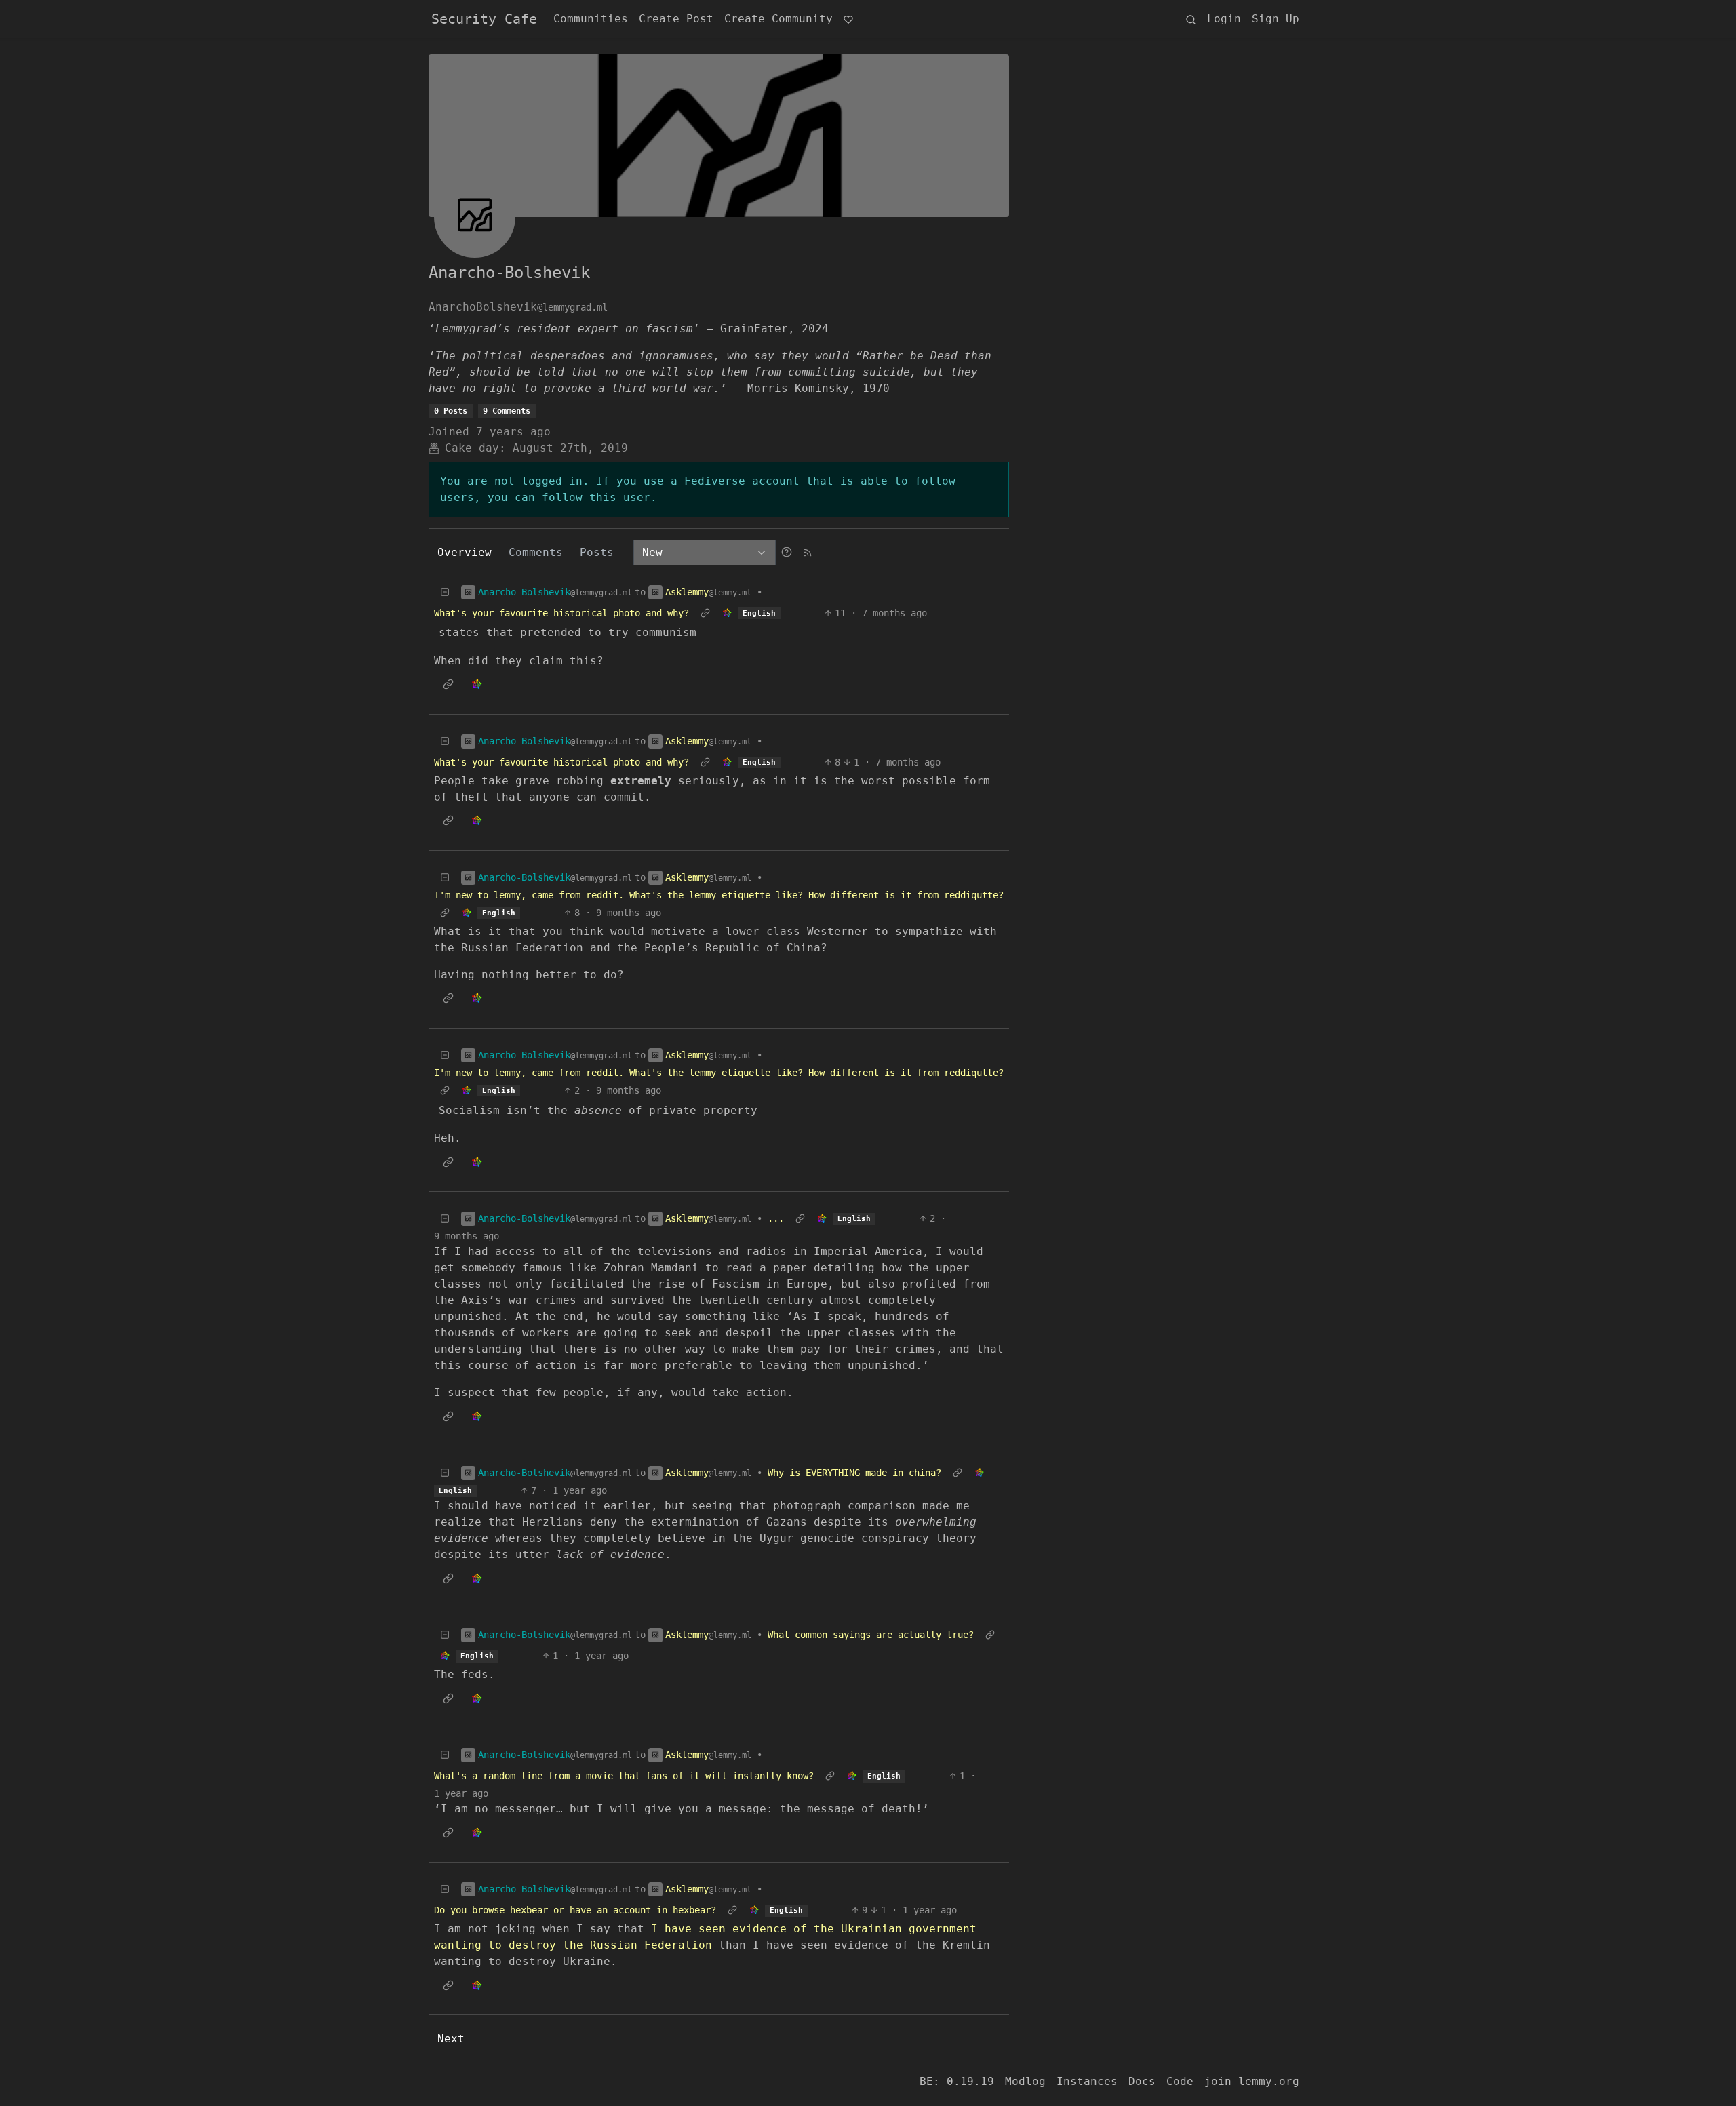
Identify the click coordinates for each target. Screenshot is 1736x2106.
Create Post (676, 19)
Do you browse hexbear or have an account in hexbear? (575, 1910)
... (776, 1218)
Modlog (1025, 2081)
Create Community (778, 19)
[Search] (1191, 19)
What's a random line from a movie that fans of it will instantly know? (624, 1776)
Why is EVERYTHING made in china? (854, 1473)
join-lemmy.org (1252, 2081)
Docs (1142, 2081)
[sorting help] (787, 552)
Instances (1087, 2081)
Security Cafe (484, 19)
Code (1180, 2081)
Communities (591, 19)
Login (1224, 19)
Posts (597, 552)
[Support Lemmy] (848, 19)
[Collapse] (445, 592)
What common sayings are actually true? (871, 1635)
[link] (727, 613)
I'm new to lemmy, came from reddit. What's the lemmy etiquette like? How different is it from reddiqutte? (719, 895)
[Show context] (705, 613)
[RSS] (808, 552)
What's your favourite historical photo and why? (561, 613)
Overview (465, 552)
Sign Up (1276, 19)
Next (451, 2039)
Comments (536, 552)
